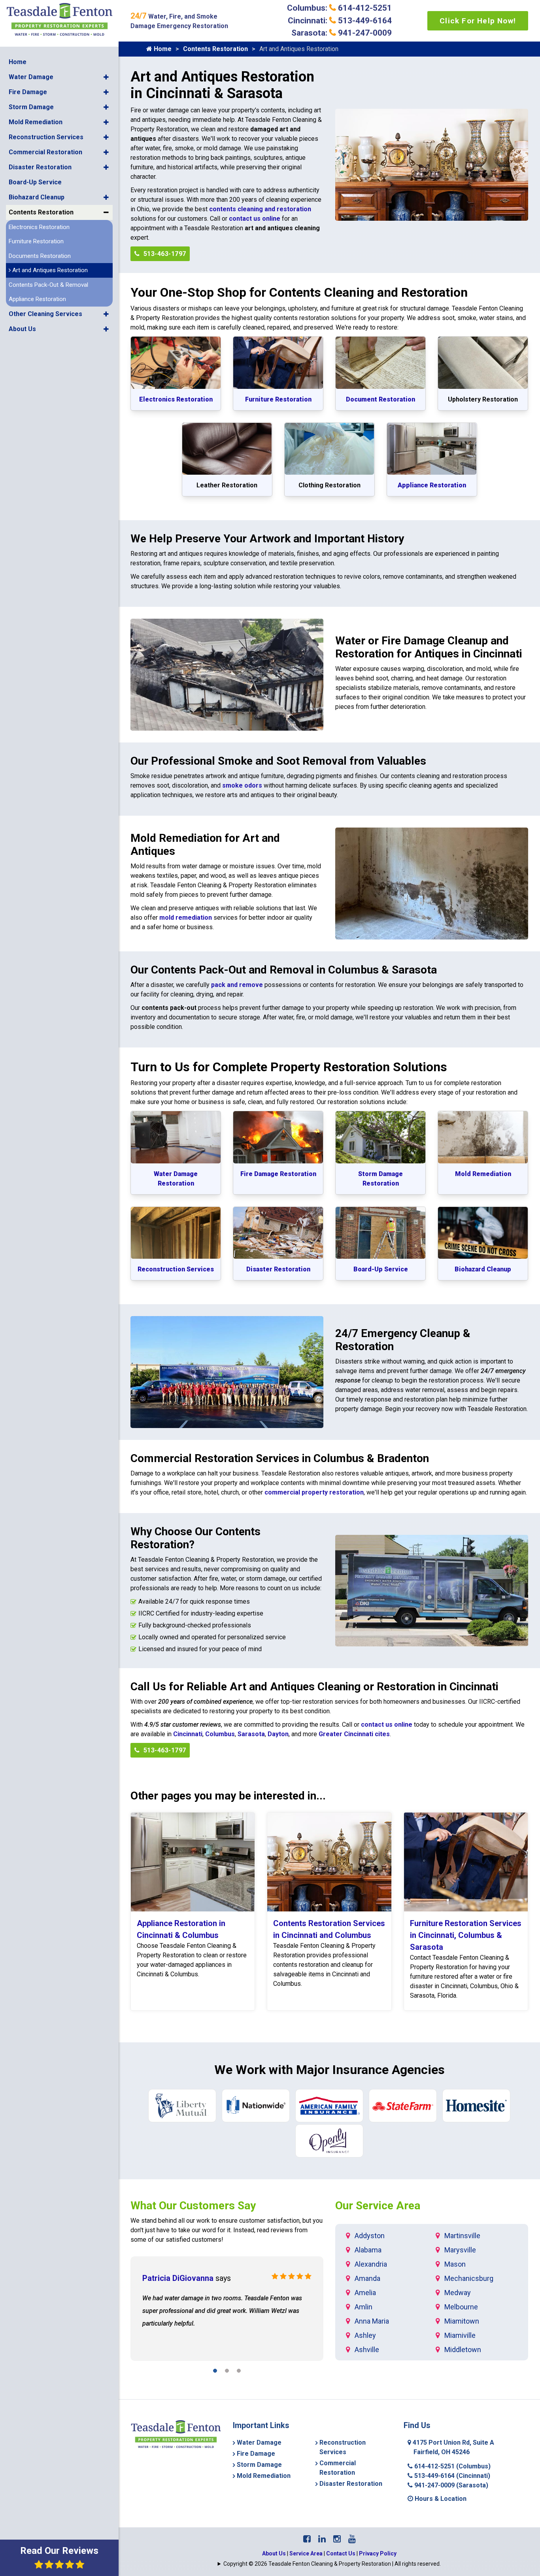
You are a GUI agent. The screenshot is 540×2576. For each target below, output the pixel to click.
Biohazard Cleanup (37, 197)
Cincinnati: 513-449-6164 (340, 21)
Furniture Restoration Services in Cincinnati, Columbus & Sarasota (466, 1935)
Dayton (278, 1734)
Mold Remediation (36, 122)
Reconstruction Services (46, 137)
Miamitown (462, 2321)
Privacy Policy (378, 2553)
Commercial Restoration (45, 152)
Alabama (368, 2250)
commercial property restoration (314, 1492)
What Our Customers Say (193, 2206)
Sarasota (251, 1734)
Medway (458, 2293)
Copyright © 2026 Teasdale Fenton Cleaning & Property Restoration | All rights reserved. (332, 2564)
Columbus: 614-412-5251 (339, 8)
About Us (22, 329)
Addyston (370, 2236)
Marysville (460, 2250)
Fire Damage (28, 92)
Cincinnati (188, 1734)
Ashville (367, 2350)
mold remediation (186, 918)
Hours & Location (440, 2499)
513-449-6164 (451, 2476)
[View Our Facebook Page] (307, 2539)
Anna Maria (372, 2321)
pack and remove (237, 985)
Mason (455, 2264)
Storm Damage (31, 107)
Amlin (363, 2307)
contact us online (255, 219)
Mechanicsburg (469, 2278)
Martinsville (462, 2236)
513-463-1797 (164, 254)
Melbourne (461, 2307)
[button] (106, 77)
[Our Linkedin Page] (322, 2539)
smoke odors (242, 785)
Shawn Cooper (169, 2278)
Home (18, 62)
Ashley (365, 2335)
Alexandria (371, 2264)
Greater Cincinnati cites (354, 1734)
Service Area (306, 2553)
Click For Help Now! (478, 21)
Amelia (365, 2293)
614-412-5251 (452, 2466)
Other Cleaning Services (45, 314)
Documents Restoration (40, 256)
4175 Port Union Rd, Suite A (453, 2447)
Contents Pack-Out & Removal (48, 285)
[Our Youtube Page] (352, 2539)
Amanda (367, 2278)
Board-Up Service (35, 182)
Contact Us (341, 2553)
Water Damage (31, 77)
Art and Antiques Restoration (49, 270)
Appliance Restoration (37, 299)
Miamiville (460, 2335)
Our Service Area (378, 2206)
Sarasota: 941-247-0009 (342, 33)
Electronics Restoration (39, 227)
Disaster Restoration (40, 167)
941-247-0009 (450, 2485)
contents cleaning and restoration (260, 209)
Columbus (220, 1734)
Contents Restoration (41, 212)
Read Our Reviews (59, 2551)
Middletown (463, 2350)
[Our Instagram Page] (337, 2539)
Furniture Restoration (36, 241)
